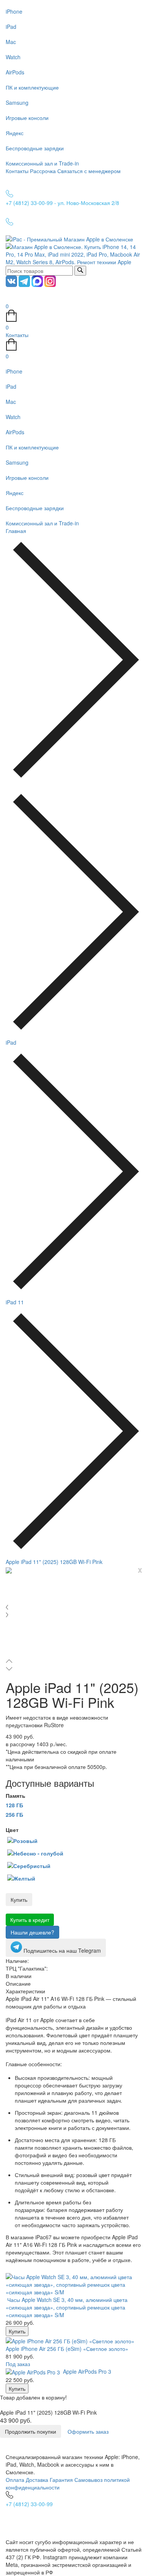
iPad (11, 1042)
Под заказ (18, 2364)
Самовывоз (88, 2480)
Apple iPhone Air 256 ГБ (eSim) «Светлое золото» (67, 2349)
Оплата (15, 2480)
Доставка (37, 2480)
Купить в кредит (30, 1920)
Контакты (17, 171)
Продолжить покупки (31, 2431)
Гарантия (61, 2480)
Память (16, 1796)
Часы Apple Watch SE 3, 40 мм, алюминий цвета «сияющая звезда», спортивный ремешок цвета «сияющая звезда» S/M (67, 2307)
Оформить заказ (88, 2431)
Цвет (12, 1830)
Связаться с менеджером (89, 171)
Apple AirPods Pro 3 (87, 2371)
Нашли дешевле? (32, 1932)
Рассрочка (43, 171)
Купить (19, 1900)
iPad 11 (15, 1302)
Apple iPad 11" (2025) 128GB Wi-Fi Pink (54, 1562)
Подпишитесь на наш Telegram (61, 1950)
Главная (16, 531)
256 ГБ (14, 1815)
